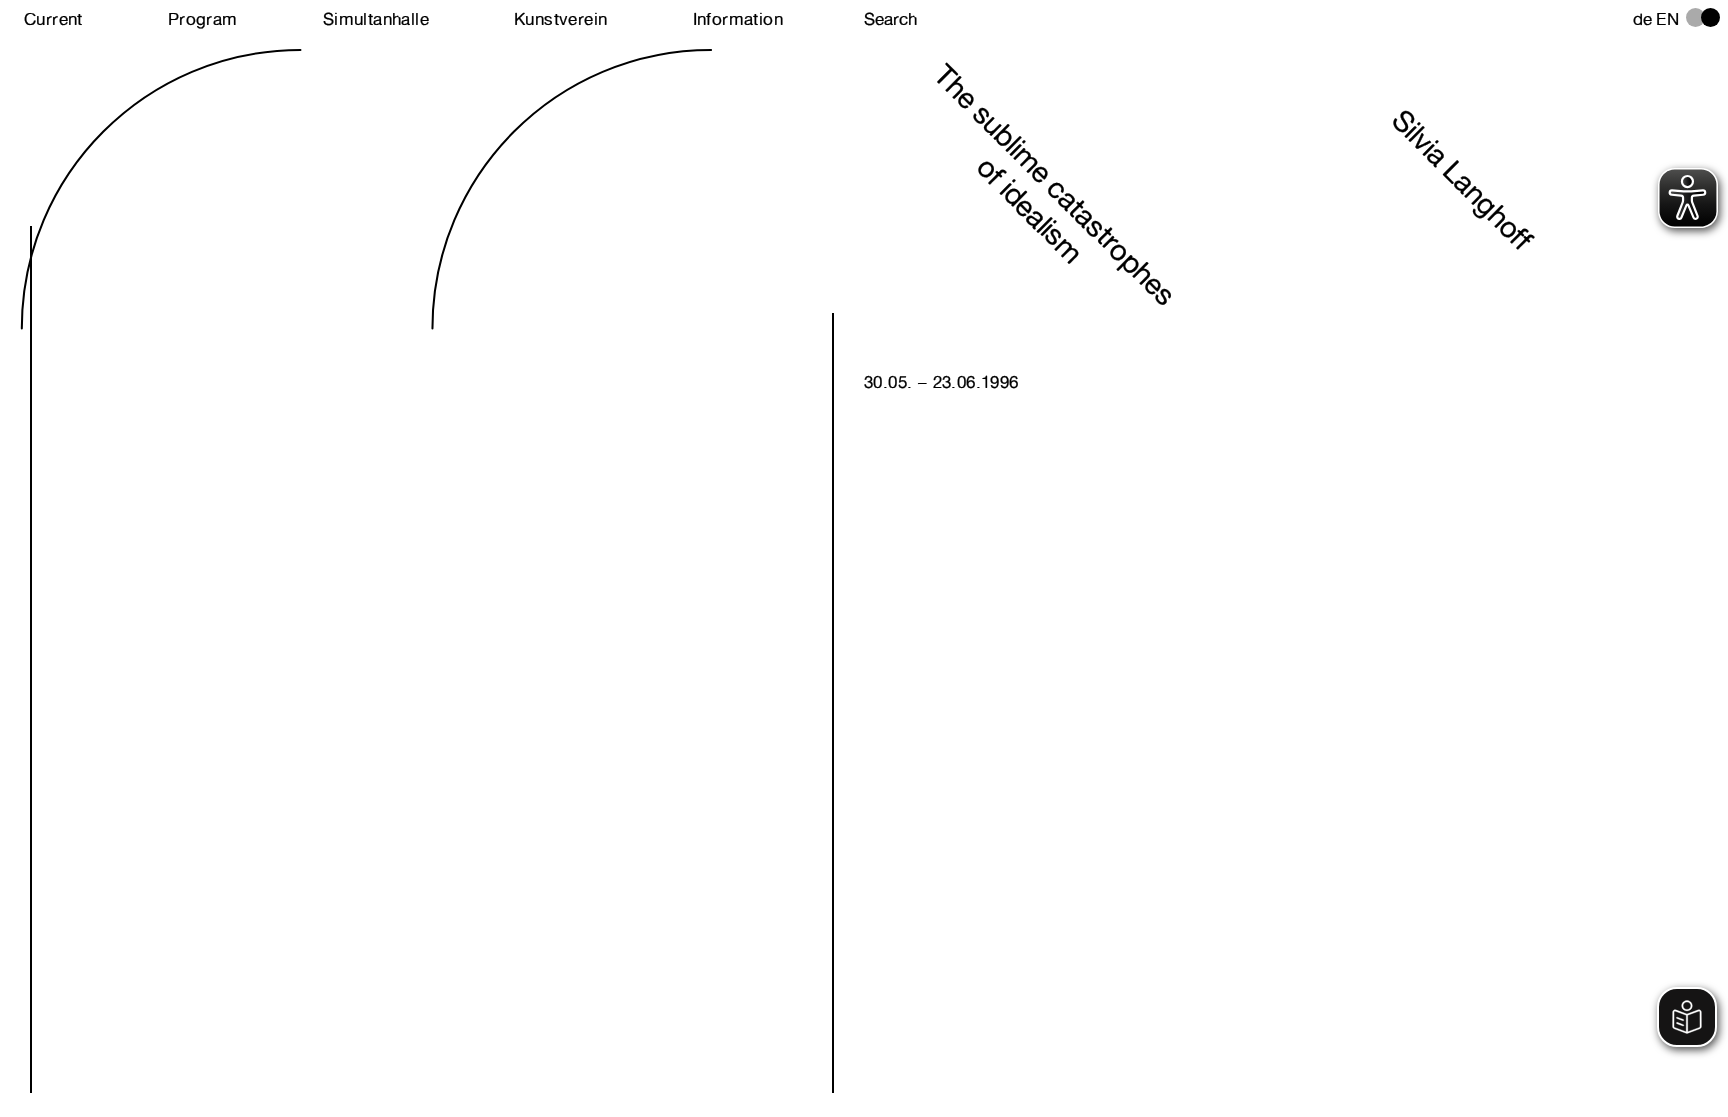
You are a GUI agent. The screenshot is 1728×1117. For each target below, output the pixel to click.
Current (53, 19)
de (1643, 19)
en (1667, 19)
